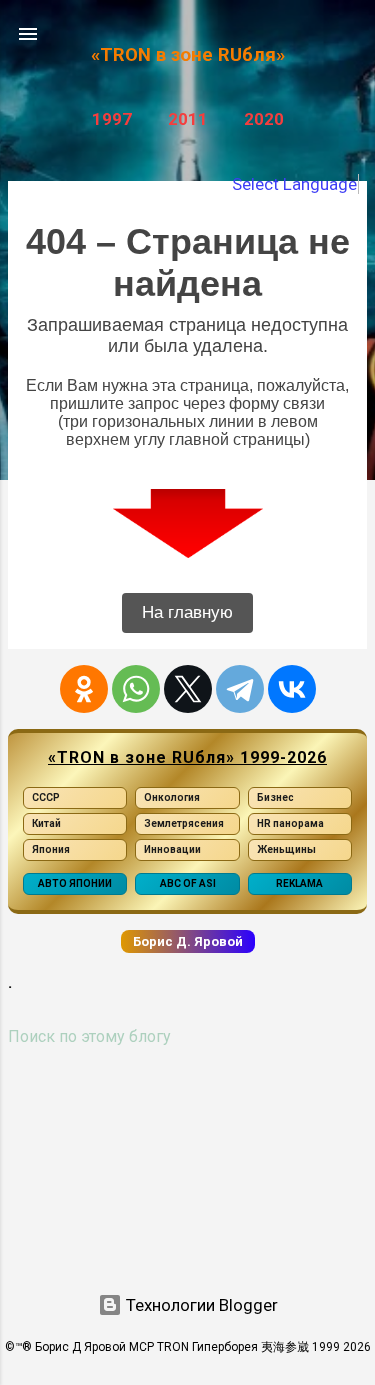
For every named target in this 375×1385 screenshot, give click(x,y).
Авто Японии (75, 883)
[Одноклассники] (84, 689)
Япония (51, 849)
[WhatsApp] (136, 689)
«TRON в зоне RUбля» (188, 55)
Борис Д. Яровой (188, 941)
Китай (46, 823)
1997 (112, 119)
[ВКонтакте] (292, 689)
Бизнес (275, 797)
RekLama (299, 883)
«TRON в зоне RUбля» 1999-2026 (187, 757)
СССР (46, 797)
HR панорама (290, 823)
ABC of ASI (188, 883)
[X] (188, 689)
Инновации (172, 849)
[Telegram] (240, 689)
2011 (188, 119)
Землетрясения (184, 823)
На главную (187, 612)
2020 (264, 119)
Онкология (172, 797)
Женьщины (286, 849)
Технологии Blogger (200, 1305)
